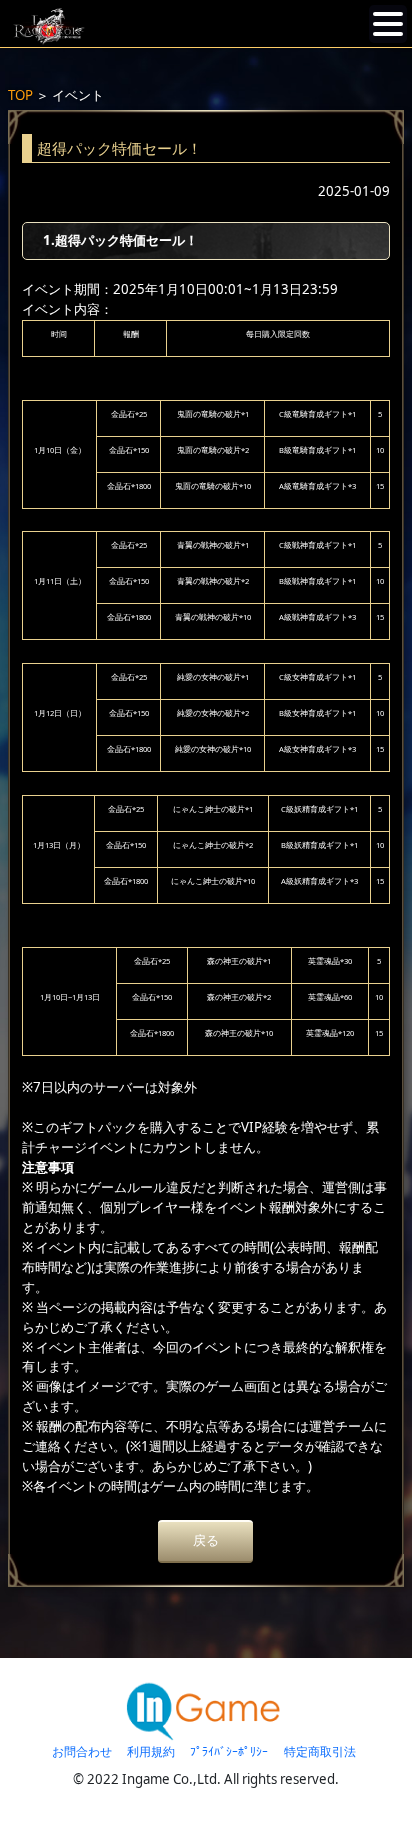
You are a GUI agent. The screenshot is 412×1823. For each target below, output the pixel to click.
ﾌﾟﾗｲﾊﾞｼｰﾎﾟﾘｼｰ (229, 1751)
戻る (206, 1540)
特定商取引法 (320, 1751)
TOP (20, 95)
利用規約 (151, 1751)
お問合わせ (82, 1751)
